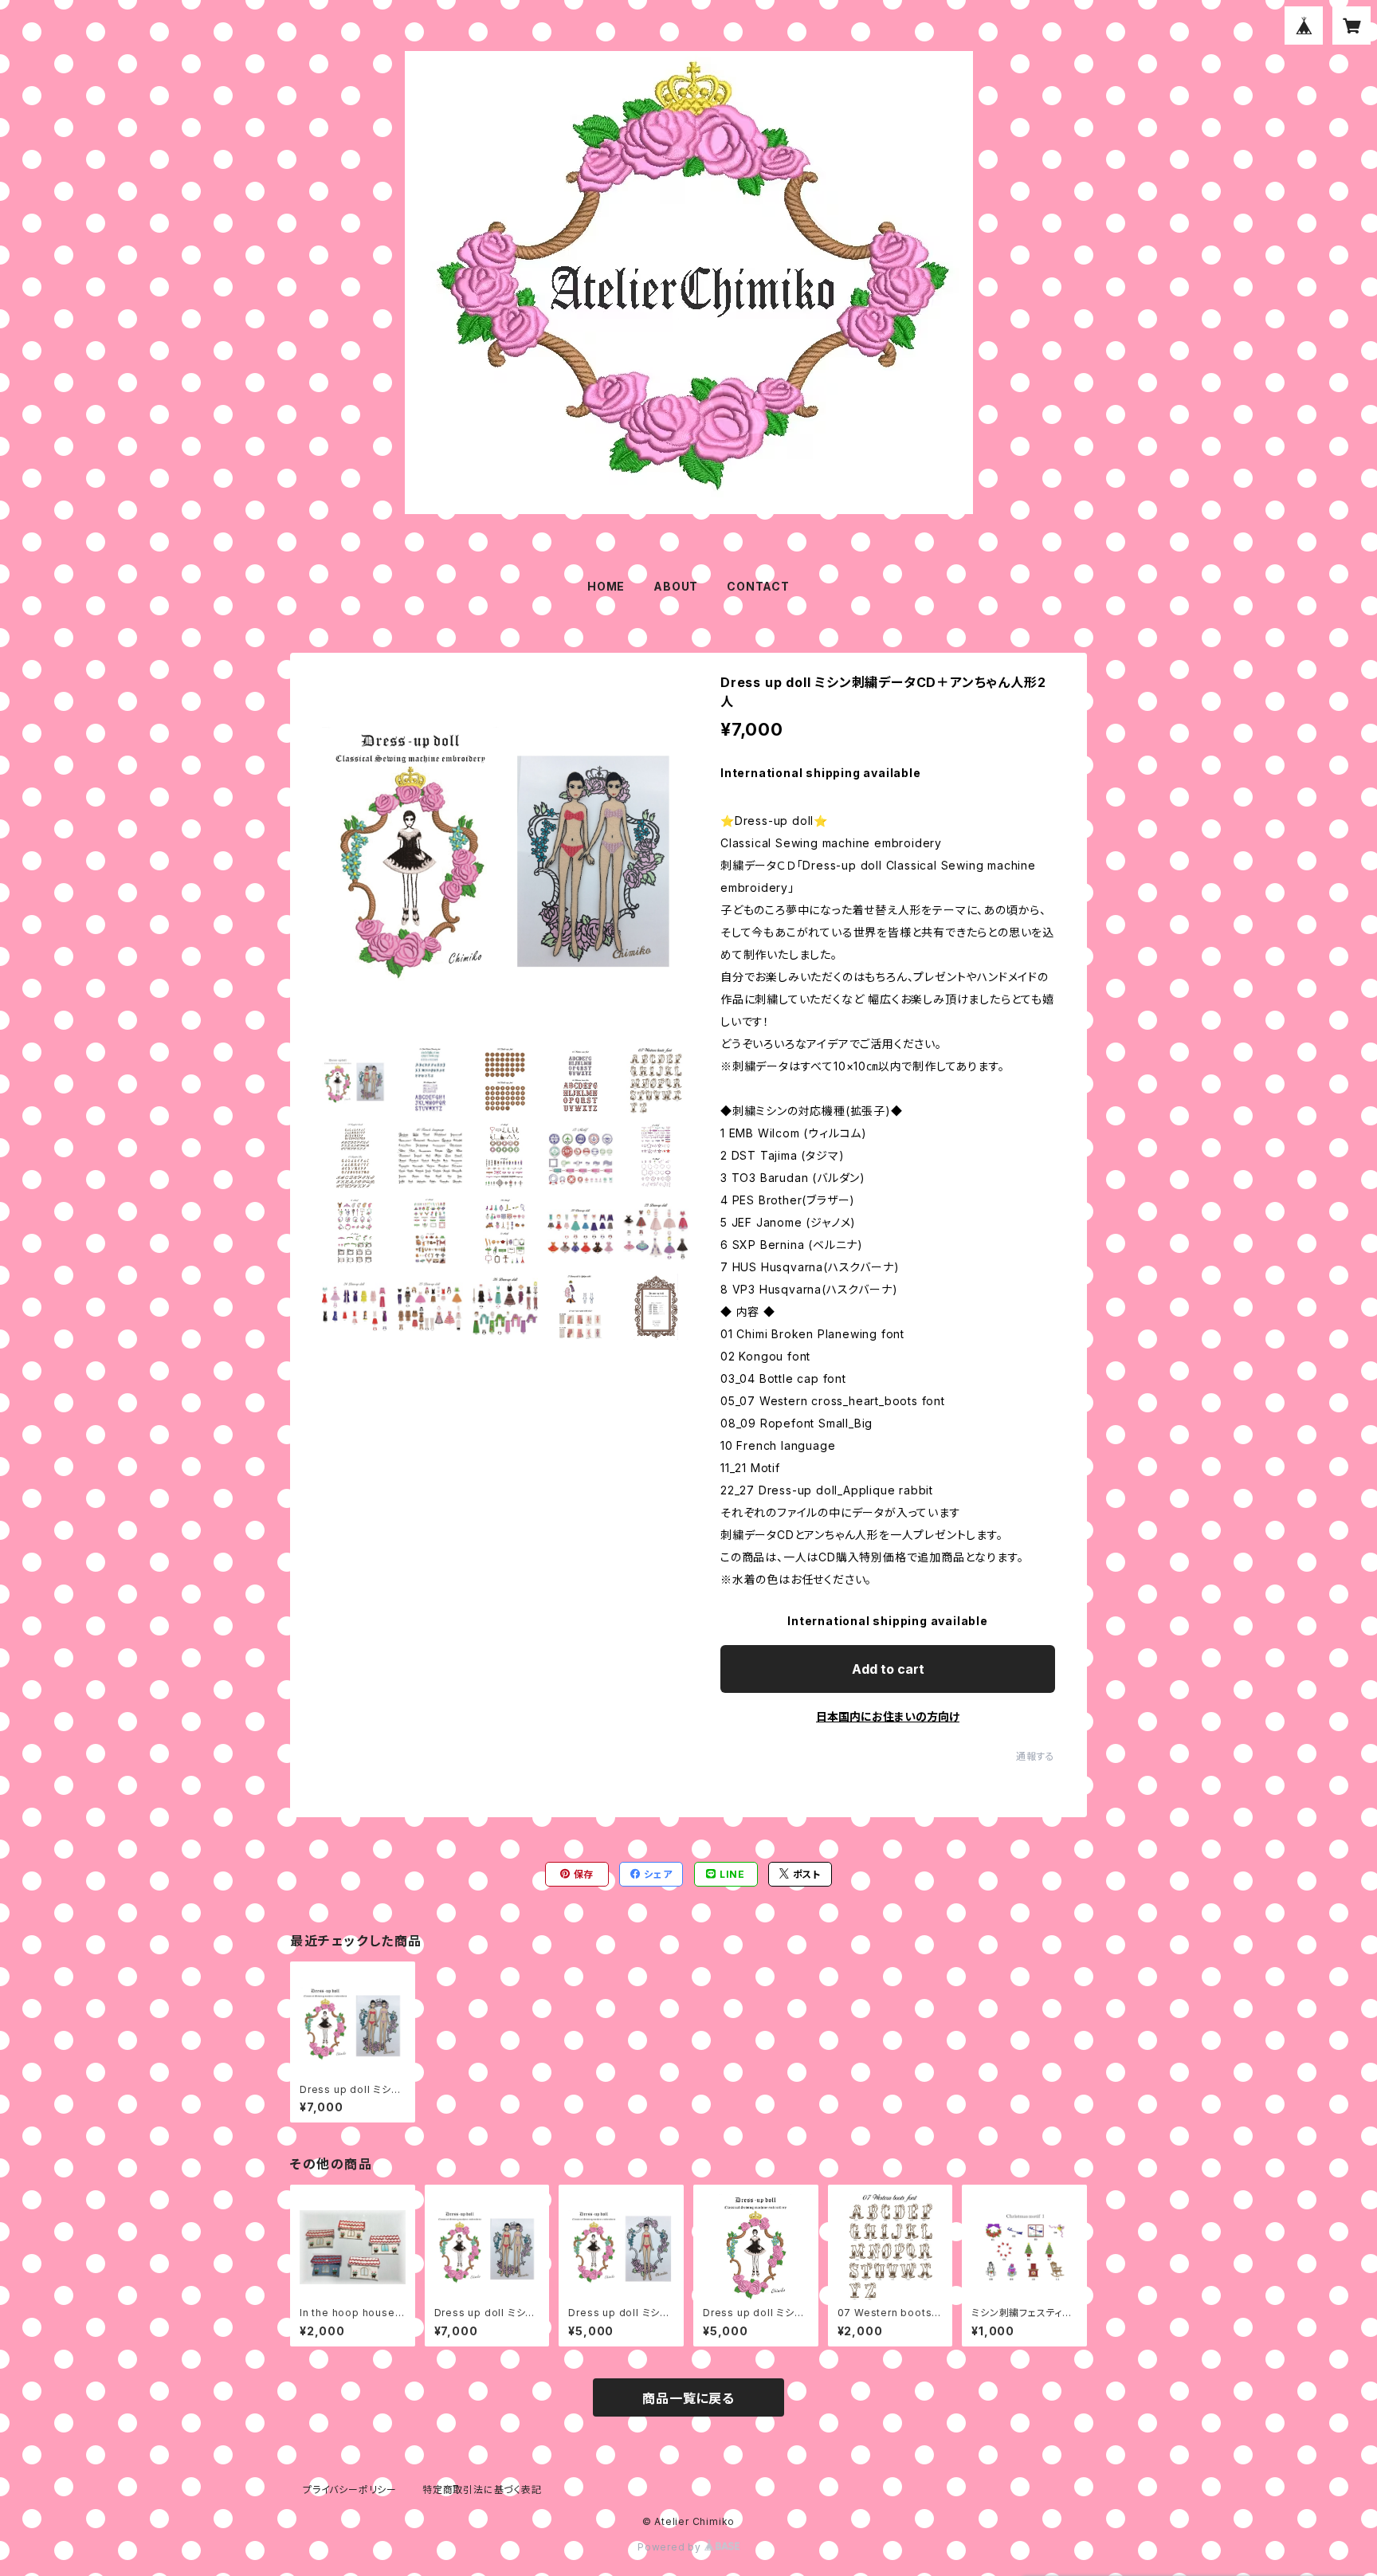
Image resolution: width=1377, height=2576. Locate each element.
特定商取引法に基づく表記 (482, 2490)
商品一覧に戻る (688, 2398)
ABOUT (676, 586)
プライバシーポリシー (350, 2490)
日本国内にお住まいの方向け (888, 1716)
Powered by (671, 2547)
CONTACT (758, 586)
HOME (606, 586)
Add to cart (888, 1669)
